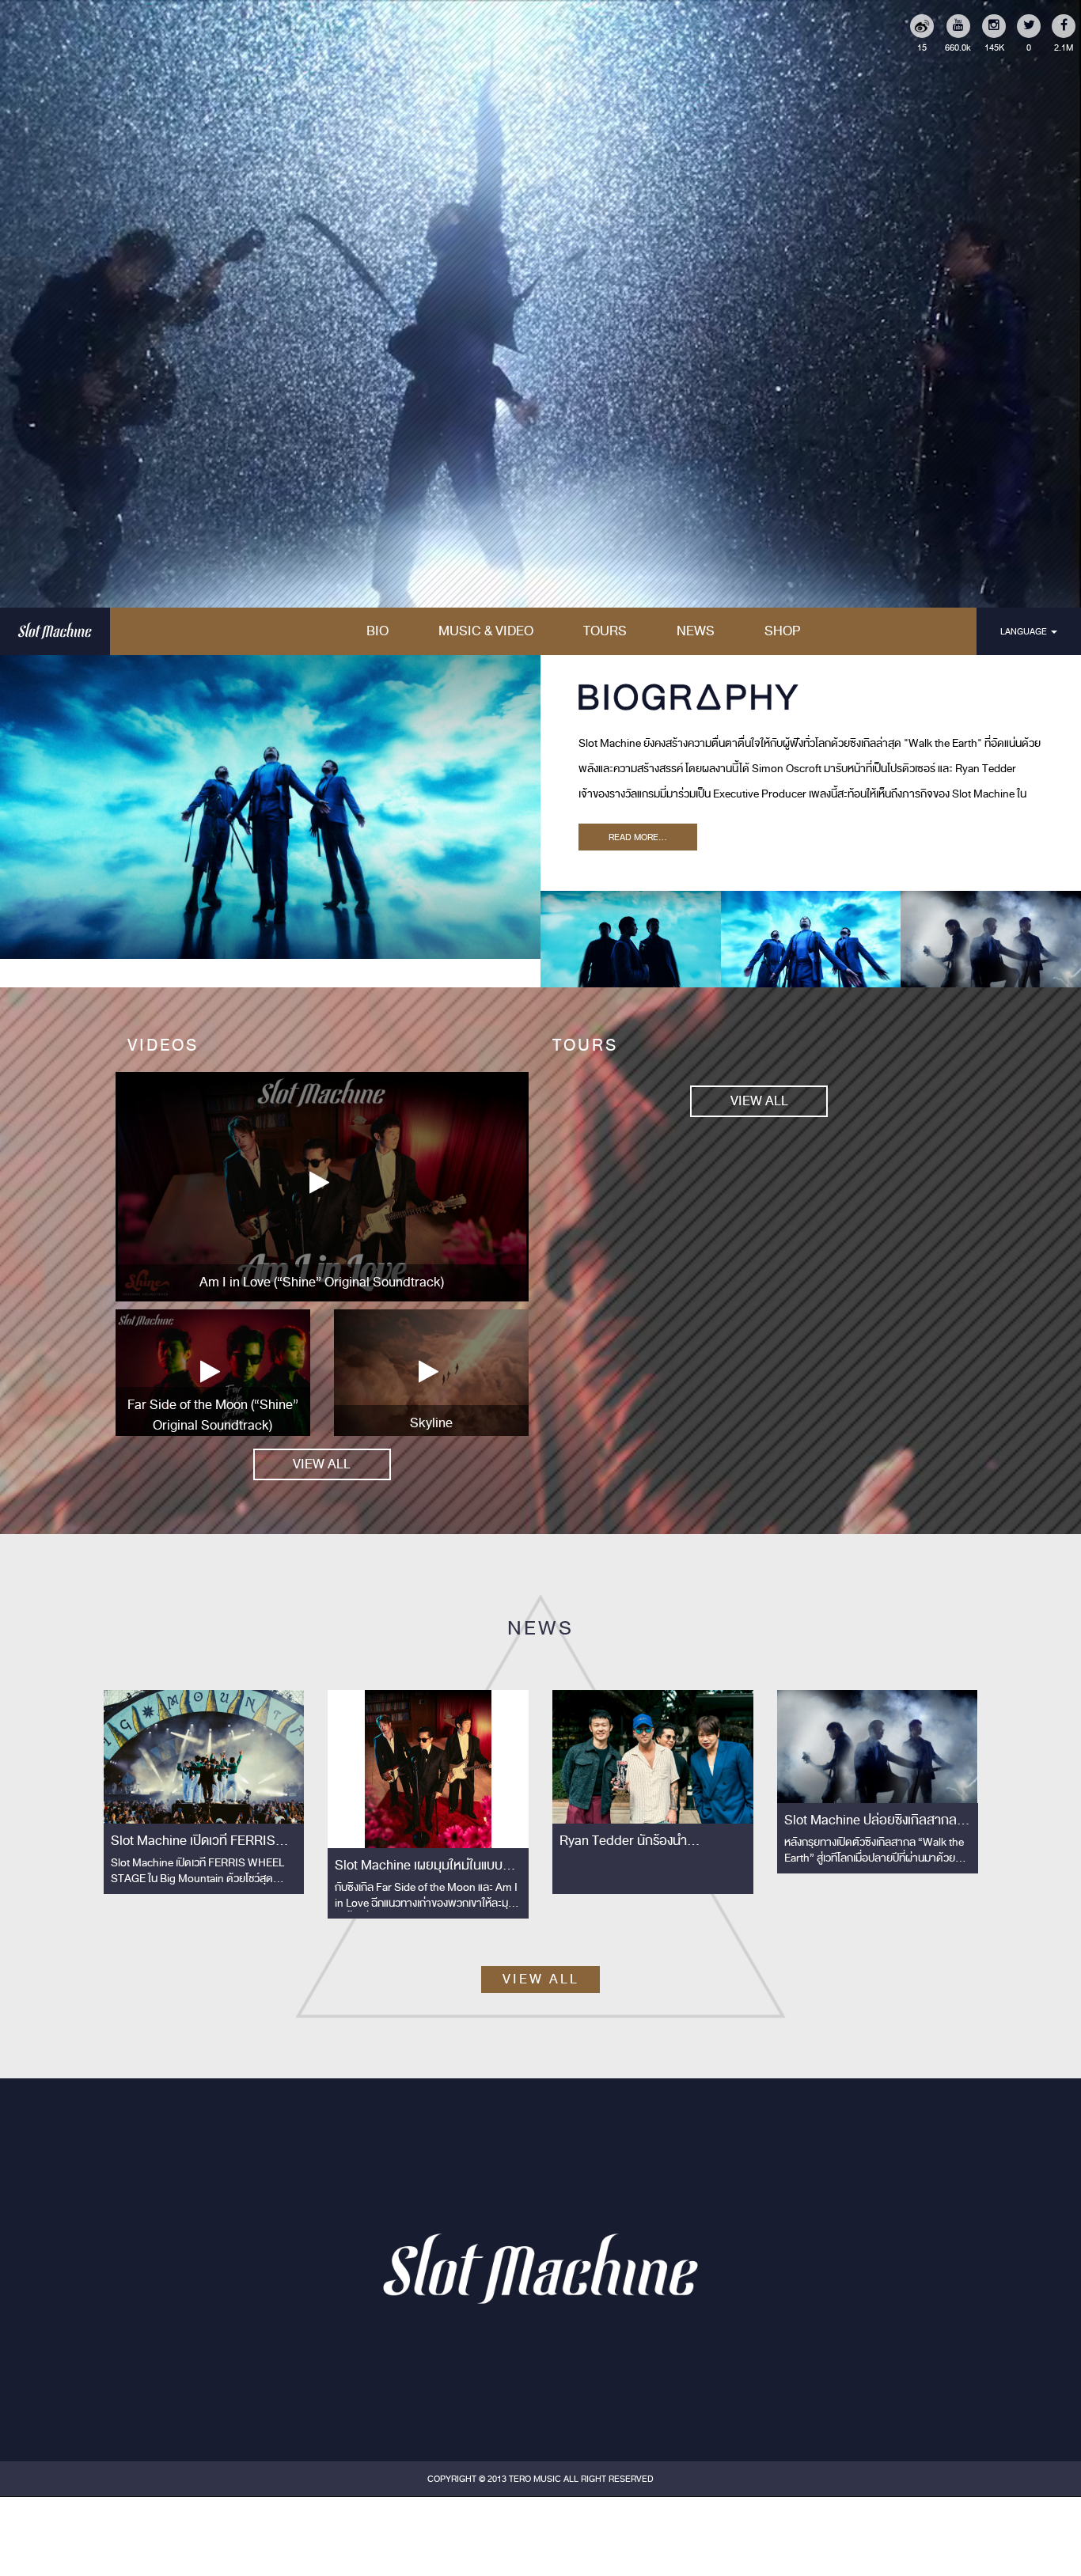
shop (783, 631)
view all (322, 1464)
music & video (486, 631)
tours (605, 631)
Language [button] (1025, 631)
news (696, 631)
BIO (377, 631)
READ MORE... (638, 837)
